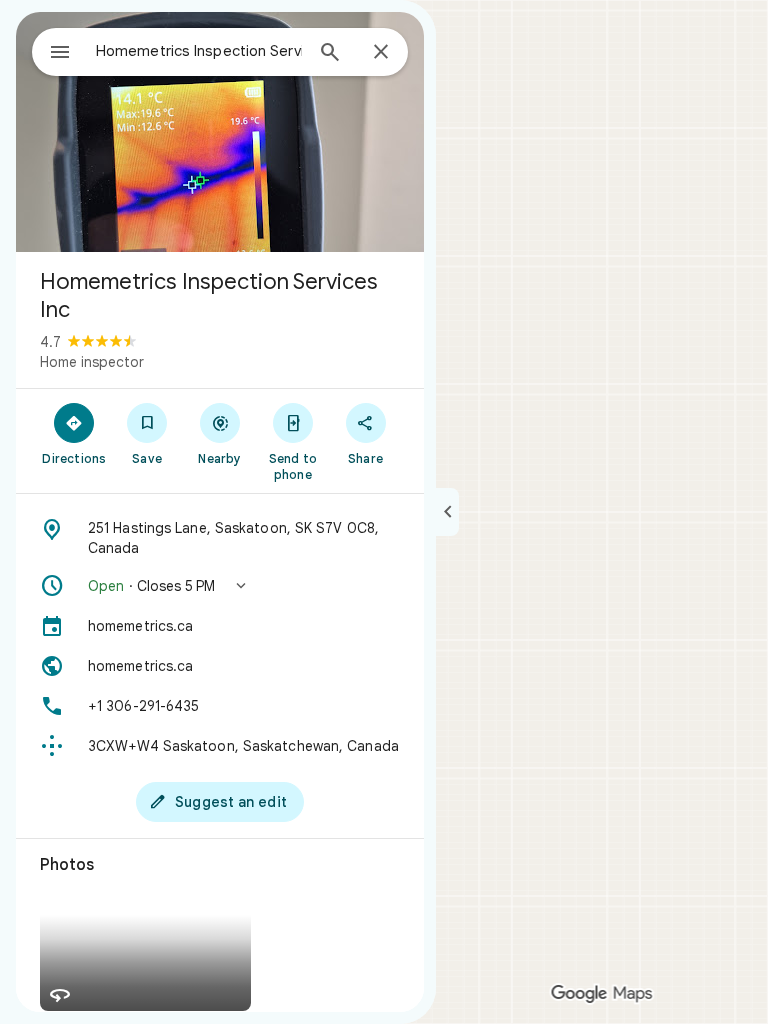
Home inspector (92, 362)
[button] (220, 586)
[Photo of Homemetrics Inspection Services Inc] (220, 132)
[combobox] (199, 51)
